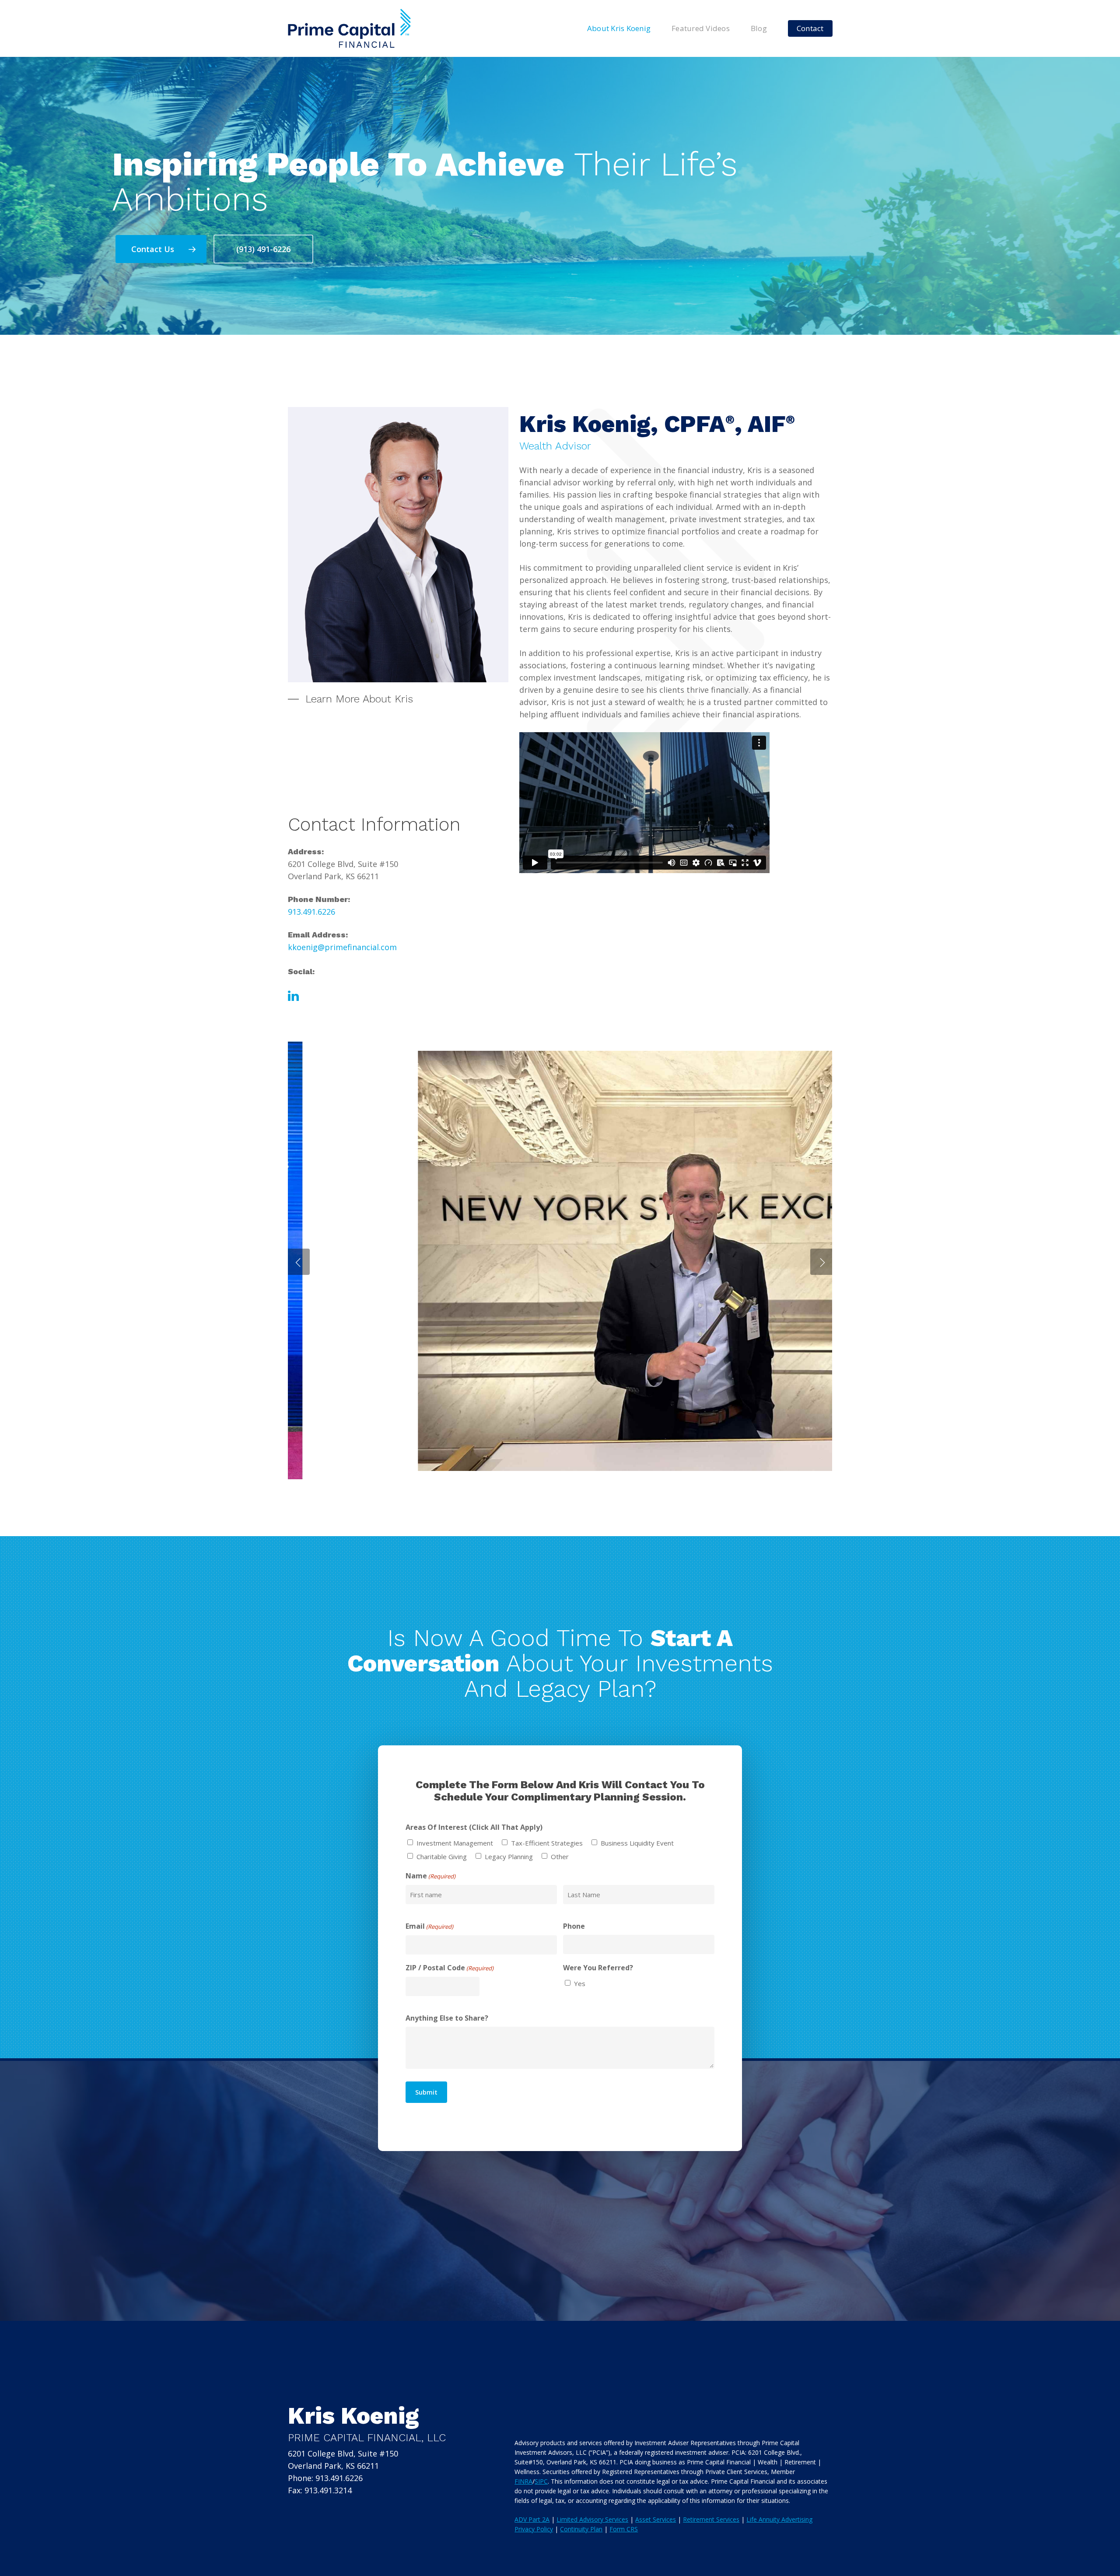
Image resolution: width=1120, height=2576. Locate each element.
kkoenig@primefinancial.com (342, 947)
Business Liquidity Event (637, 1843)
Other (560, 1857)
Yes (580, 1983)
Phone (574, 1926)
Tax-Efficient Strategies (547, 1843)
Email (429, 1926)
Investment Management (455, 1843)
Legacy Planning (509, 1857)
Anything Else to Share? (447, 2018)
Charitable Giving (442, 1857)
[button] (161, 249)
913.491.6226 (311, 912)
